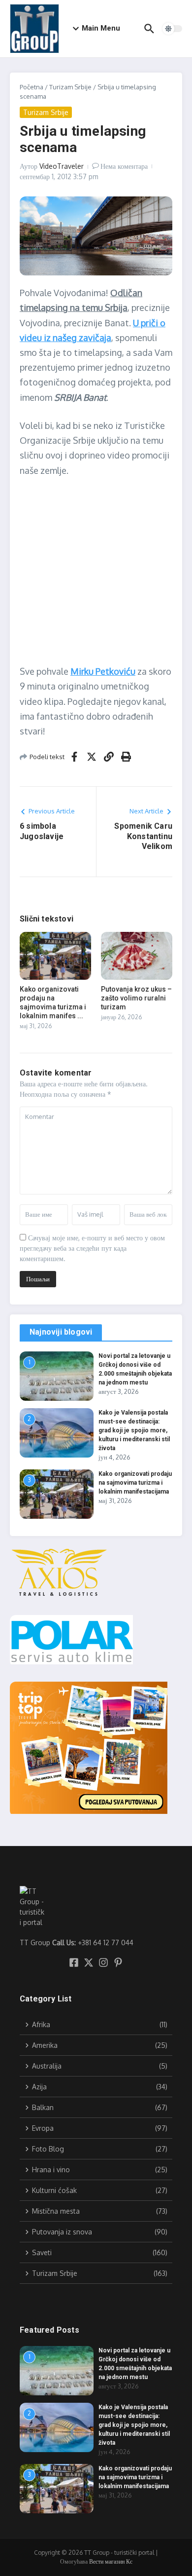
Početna (32, 87)
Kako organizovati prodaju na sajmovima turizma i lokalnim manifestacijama (135, 1483)
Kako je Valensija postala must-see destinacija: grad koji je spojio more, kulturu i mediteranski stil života (134, 1430)
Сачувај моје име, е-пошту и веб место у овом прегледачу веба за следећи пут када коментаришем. (92, 1248)
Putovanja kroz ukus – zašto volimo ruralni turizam (136, 998)
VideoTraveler (62, 166)
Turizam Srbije (70, 87)
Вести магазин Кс (111, 2561)
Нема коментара (124, 166)
